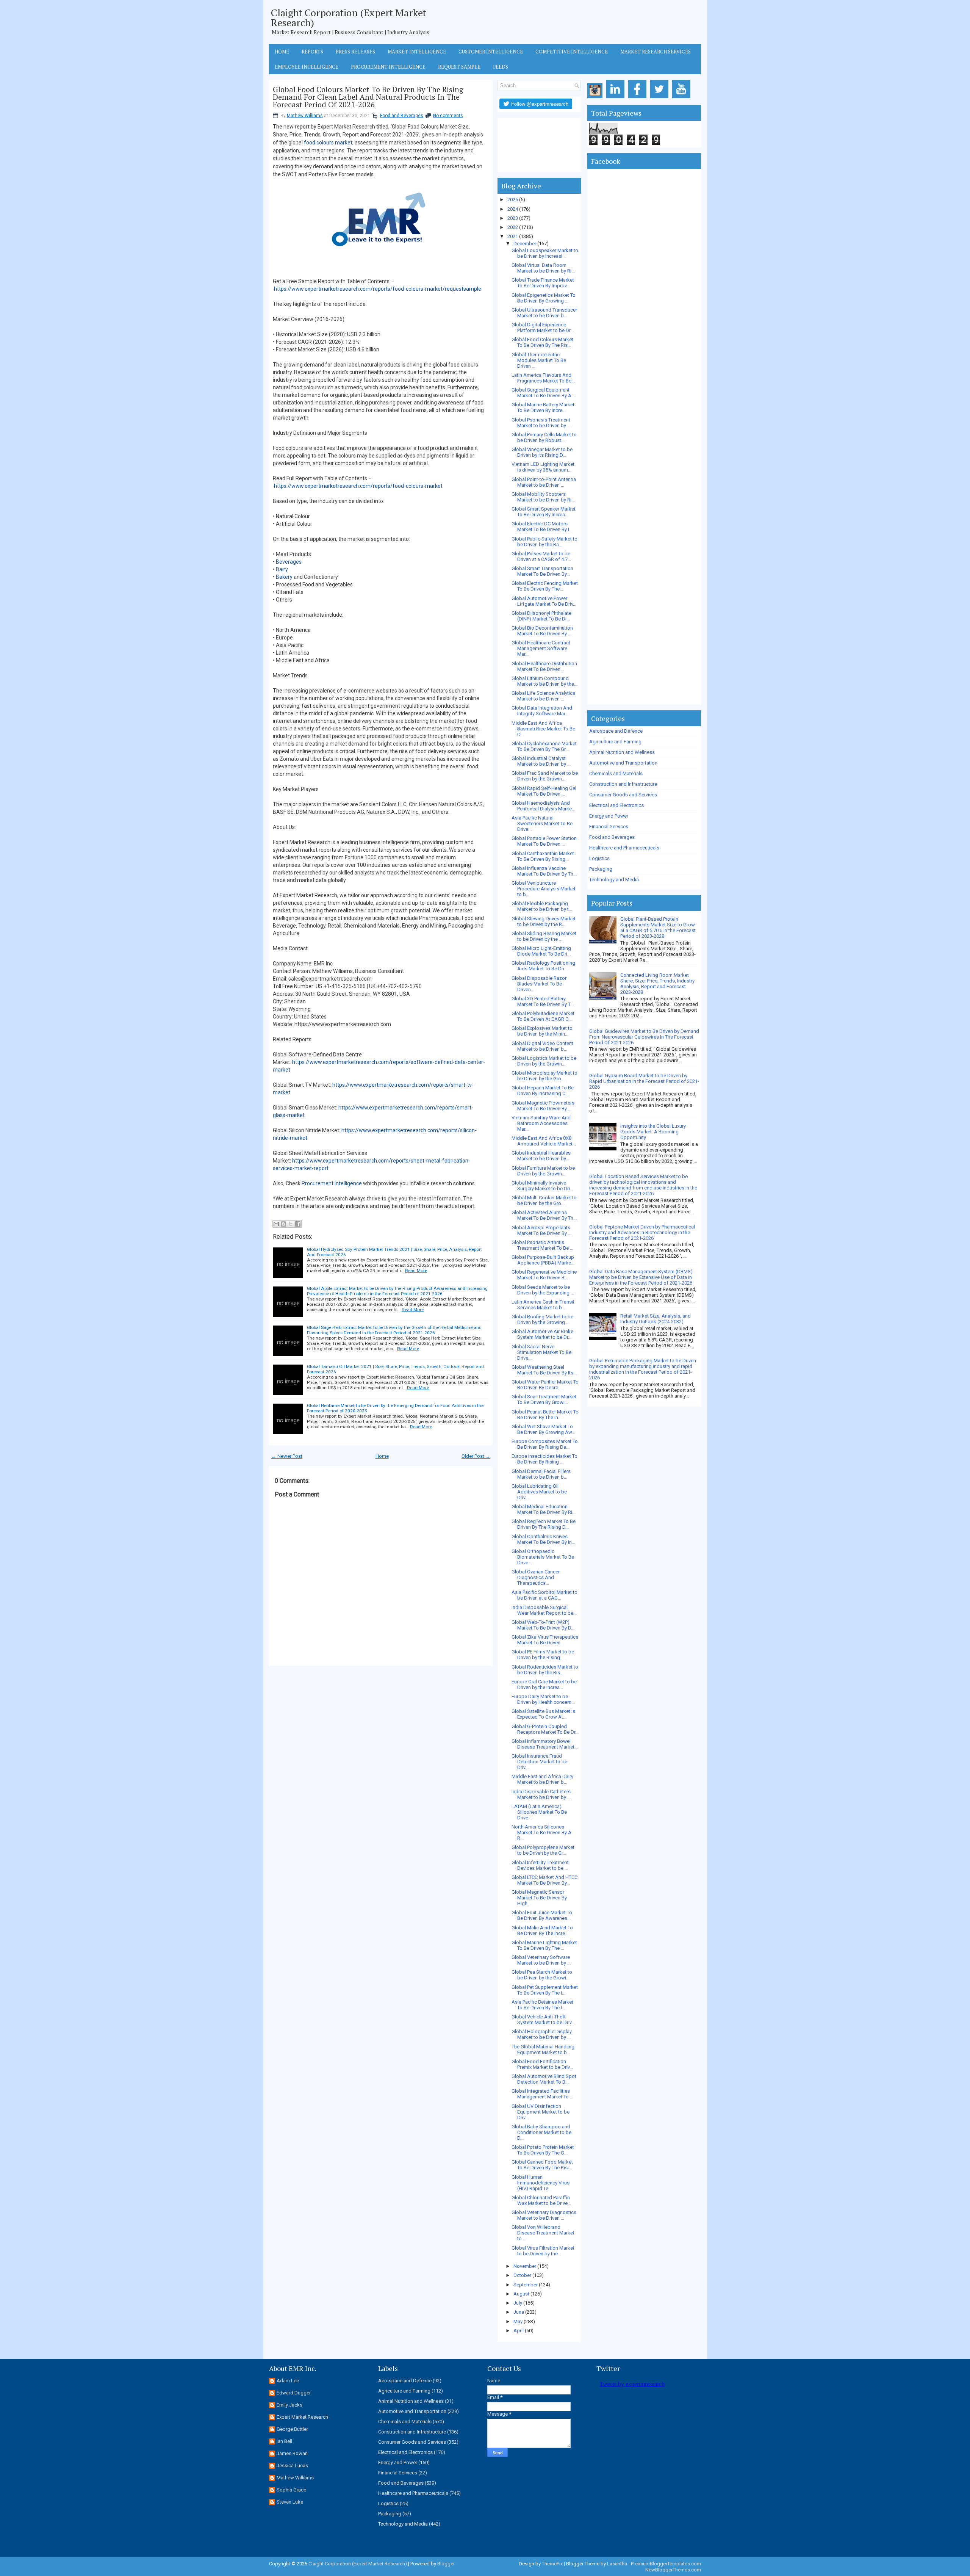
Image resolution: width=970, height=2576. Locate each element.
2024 (513, 209)
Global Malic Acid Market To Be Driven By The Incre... (542, 1930)
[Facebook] (639, 98)
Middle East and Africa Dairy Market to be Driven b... (542, 1779)
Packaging (601, 869)
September (526, 2285)
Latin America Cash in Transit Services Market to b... (543, 1305)
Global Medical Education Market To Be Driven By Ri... (544, 1509)
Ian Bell (284, 2441)
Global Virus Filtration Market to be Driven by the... (543, 2251)
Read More (416, 1271)
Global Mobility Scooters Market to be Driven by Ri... (543, 497)
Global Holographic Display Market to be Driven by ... (542, 2034)
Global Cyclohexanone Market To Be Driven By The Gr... (544, 746)
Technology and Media (614, 880)
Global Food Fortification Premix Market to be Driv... (542, 2064)
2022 (513, 227)
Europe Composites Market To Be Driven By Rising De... (545, 1444)
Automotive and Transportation (623, 763)
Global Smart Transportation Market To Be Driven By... (542, 571)
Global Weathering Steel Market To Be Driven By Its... (544, 1370)
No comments (448, 116)
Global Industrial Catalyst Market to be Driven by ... (541, 761)
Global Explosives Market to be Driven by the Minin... (542, 1031)
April (519, 2331)
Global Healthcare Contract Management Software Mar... (541, 648)
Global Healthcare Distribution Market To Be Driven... (544, 666)
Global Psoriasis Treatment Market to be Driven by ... (541, 423)
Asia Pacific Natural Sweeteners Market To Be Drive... (542, 823)
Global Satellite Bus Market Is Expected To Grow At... (543, 1714)
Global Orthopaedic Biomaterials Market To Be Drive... (543, 1557)
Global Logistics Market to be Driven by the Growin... (544, 1061)
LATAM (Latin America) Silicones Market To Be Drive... (539, 1812)
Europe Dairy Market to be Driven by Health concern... (543, 1699)
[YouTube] (683, 98)
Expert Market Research (302, 2417)
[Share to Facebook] (298, 1224)
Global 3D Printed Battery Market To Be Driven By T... (543, 1001)
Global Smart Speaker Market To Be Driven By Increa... (544, 512)
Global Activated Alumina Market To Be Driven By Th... (544, 1215)
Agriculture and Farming (615, 742)
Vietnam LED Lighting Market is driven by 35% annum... (543, 467)
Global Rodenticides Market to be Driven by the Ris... (545, 1670)
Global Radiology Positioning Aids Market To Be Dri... (543, 966)
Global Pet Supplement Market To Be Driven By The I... (545, 1990)
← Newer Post (287, 1456)
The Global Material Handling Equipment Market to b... (543, 2050)
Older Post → (476, 1456)
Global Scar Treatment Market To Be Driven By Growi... (544, 1399)
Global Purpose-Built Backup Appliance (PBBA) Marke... (543, 1260)
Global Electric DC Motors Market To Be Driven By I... (542, 526)
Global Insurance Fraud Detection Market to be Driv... (539, 1762)
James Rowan (292, 2453)
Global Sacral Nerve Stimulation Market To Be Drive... (541, 1352)
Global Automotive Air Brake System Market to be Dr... (542, 1334)
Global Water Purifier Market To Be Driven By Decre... (545, 1385)
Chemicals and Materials (616, 773)
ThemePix (552, 2564)
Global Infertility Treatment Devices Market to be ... (540, 1865)
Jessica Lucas (292, 2466)
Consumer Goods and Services (623, 795)
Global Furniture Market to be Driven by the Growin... (543, 1171)
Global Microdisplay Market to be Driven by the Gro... (544, 1076)
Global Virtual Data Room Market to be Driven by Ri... (543, 268)
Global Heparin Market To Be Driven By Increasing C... (543, 1091)
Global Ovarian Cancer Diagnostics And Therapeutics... (536, 1577)
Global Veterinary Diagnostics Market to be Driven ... (544, 2215)
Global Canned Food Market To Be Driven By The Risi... (542, 2165)
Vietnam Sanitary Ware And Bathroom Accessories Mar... (541, 1123)
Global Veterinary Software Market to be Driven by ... (541, 1960)
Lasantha (617, 2564)
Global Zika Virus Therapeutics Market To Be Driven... (545, 1640)
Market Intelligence (417, 52)
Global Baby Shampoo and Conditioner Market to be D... (541, 2132)
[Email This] (276, 1224)
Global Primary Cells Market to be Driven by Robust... (544, 437)
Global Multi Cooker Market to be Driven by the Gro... (544, 1200)
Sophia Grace (291, 2490)
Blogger (446, 2564)
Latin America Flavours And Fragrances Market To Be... (543, 378)
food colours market (328, 143)
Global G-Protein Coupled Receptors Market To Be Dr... (545, 1729)
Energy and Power (609, 816)
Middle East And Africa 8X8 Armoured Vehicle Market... (544, 1141)
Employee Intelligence (307, 67)
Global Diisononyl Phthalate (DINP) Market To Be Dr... (541, 616)
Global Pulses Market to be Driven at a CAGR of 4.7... (541, 556)
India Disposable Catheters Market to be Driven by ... (541, 1794)
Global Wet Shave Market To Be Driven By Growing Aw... (543, 1429)
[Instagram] (596, 98)
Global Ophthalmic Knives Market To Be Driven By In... (543, 1539)
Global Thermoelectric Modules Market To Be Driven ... (539, 360)
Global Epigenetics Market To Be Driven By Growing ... (544, 298)
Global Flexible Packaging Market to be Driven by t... (542, 906)
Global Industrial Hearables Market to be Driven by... (541, 1156)
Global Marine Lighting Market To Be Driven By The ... (544, 1945)
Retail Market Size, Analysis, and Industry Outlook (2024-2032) (656, 1319)
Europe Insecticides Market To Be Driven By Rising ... (544, 1459)
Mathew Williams (305, 116)
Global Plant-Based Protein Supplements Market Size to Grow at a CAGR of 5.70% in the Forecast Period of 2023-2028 (658, 928)
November (525, 2266)
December (525, 244)
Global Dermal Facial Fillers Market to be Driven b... (541, 1474)
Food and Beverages (402, 116)
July (518, 2303)
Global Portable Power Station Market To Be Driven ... (544, 841)
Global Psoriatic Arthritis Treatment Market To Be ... (542, 1245)
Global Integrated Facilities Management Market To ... (542, 2094)
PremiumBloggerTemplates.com (666, 2564)
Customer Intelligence (491, 52)
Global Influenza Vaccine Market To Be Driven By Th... (544, 871)
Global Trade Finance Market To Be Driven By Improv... (543, 283)
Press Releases (355, 52)
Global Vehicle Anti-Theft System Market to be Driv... (543, 2020)
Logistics (599, 858)
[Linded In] (617, 98)
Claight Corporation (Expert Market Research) (349, 17)
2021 (513, 236)
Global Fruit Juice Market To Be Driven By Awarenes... (542, 1915)
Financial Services (609, 827)
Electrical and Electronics (616, 805)
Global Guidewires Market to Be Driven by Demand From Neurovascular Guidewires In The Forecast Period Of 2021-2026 (644, 1037)
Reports (312, 52)
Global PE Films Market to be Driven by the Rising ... (543, 1655)
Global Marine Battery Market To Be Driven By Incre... (543, 407)
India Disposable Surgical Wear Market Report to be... (544, 1610)
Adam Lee (288, 2381)
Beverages (289, 562)
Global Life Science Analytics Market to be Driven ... (543, 696)
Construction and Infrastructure (623, 784)
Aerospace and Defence (616, 731)
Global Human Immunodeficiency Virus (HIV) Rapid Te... (541, 2183)
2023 (513, 218)
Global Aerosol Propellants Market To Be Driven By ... (541, 1230)
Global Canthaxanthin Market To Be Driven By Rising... (543, 856)
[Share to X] (291, 1224)
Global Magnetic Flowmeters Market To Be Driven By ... (543, 1106)
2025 (513, 200)
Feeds (501, 67)
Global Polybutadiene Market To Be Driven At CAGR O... (543, 1016)
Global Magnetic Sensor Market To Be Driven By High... (539, 1898)
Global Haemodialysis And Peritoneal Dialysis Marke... (543, 806)
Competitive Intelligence (572, 52)
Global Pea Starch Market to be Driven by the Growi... (542, 1975)
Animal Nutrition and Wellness (622, 752)
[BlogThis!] (283, 1224)
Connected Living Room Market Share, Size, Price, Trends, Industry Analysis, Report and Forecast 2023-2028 (657, 984)
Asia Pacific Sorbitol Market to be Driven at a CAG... (544, 1595)
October (522, 2275)
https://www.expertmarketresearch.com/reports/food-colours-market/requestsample (378, 289)
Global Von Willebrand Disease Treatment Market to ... (543, 2233)
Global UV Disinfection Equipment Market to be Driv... (541, 2112)
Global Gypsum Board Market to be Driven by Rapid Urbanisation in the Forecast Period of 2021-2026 (644, 1081)
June (519, 2312)
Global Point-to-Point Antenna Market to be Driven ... (544, 482)
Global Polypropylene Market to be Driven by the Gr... (543, 1850)
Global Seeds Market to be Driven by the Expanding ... (543, 1290)
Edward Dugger (294, 2393)
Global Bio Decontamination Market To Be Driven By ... (542, 631)
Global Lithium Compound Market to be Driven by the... (544, 681)
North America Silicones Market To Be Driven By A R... (541, 1833)
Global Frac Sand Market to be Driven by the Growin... (545, 776)
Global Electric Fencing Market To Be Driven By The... (545, 586)
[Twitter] (661, 98)
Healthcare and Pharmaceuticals (624, 848)
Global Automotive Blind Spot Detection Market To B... (544, 2079)
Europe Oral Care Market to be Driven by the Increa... (544, 1684)
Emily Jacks (289, 2405)
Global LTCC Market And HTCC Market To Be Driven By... (544, 1880)
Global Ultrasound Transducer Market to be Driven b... (544, 313)
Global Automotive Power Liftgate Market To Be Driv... (544, 601)
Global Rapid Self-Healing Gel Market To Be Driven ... (544, 791)
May (518, 2321)
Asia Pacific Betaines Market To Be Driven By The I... (542, 2005)
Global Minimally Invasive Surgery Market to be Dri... (542, 1186)
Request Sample (459, 67)
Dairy (282, 569)
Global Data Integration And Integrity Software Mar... (542, 711)
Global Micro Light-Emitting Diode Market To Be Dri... (541, 951)
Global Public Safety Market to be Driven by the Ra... (544, 542)
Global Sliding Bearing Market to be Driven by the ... (544, 936)
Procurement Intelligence (388, 67)
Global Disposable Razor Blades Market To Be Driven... (539, 984)
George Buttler (292, 2429)
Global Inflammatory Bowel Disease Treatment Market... (545, 1744)
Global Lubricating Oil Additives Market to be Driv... (539, 1492)
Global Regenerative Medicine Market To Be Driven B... (544, 1275)
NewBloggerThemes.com (673, 2570)
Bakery (284, 577)
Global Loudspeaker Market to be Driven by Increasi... (545, 253)
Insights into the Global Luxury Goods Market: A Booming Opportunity (653, 1132)
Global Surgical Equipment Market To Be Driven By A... (543, 393)
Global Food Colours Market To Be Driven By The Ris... (542, 342)
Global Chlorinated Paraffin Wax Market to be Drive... (541, 2200)
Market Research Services (656, 52)
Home (282, 52)
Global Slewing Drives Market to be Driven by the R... (544, 921)
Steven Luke (290, 2502)
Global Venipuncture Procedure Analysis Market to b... (544, 889)
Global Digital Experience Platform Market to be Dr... (543, 327)
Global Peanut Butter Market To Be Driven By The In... (545, 1415)
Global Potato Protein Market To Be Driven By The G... (543, 2150)
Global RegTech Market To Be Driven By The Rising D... (544, 1524)
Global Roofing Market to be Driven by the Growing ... (542, 1319)
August (521, 2294)
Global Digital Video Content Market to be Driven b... (542, 1046)
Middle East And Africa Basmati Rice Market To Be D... (543, 729)
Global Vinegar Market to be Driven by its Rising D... (542, 452)
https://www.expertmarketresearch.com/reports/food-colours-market (358, 486)
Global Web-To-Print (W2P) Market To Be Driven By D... (543, 1625)
